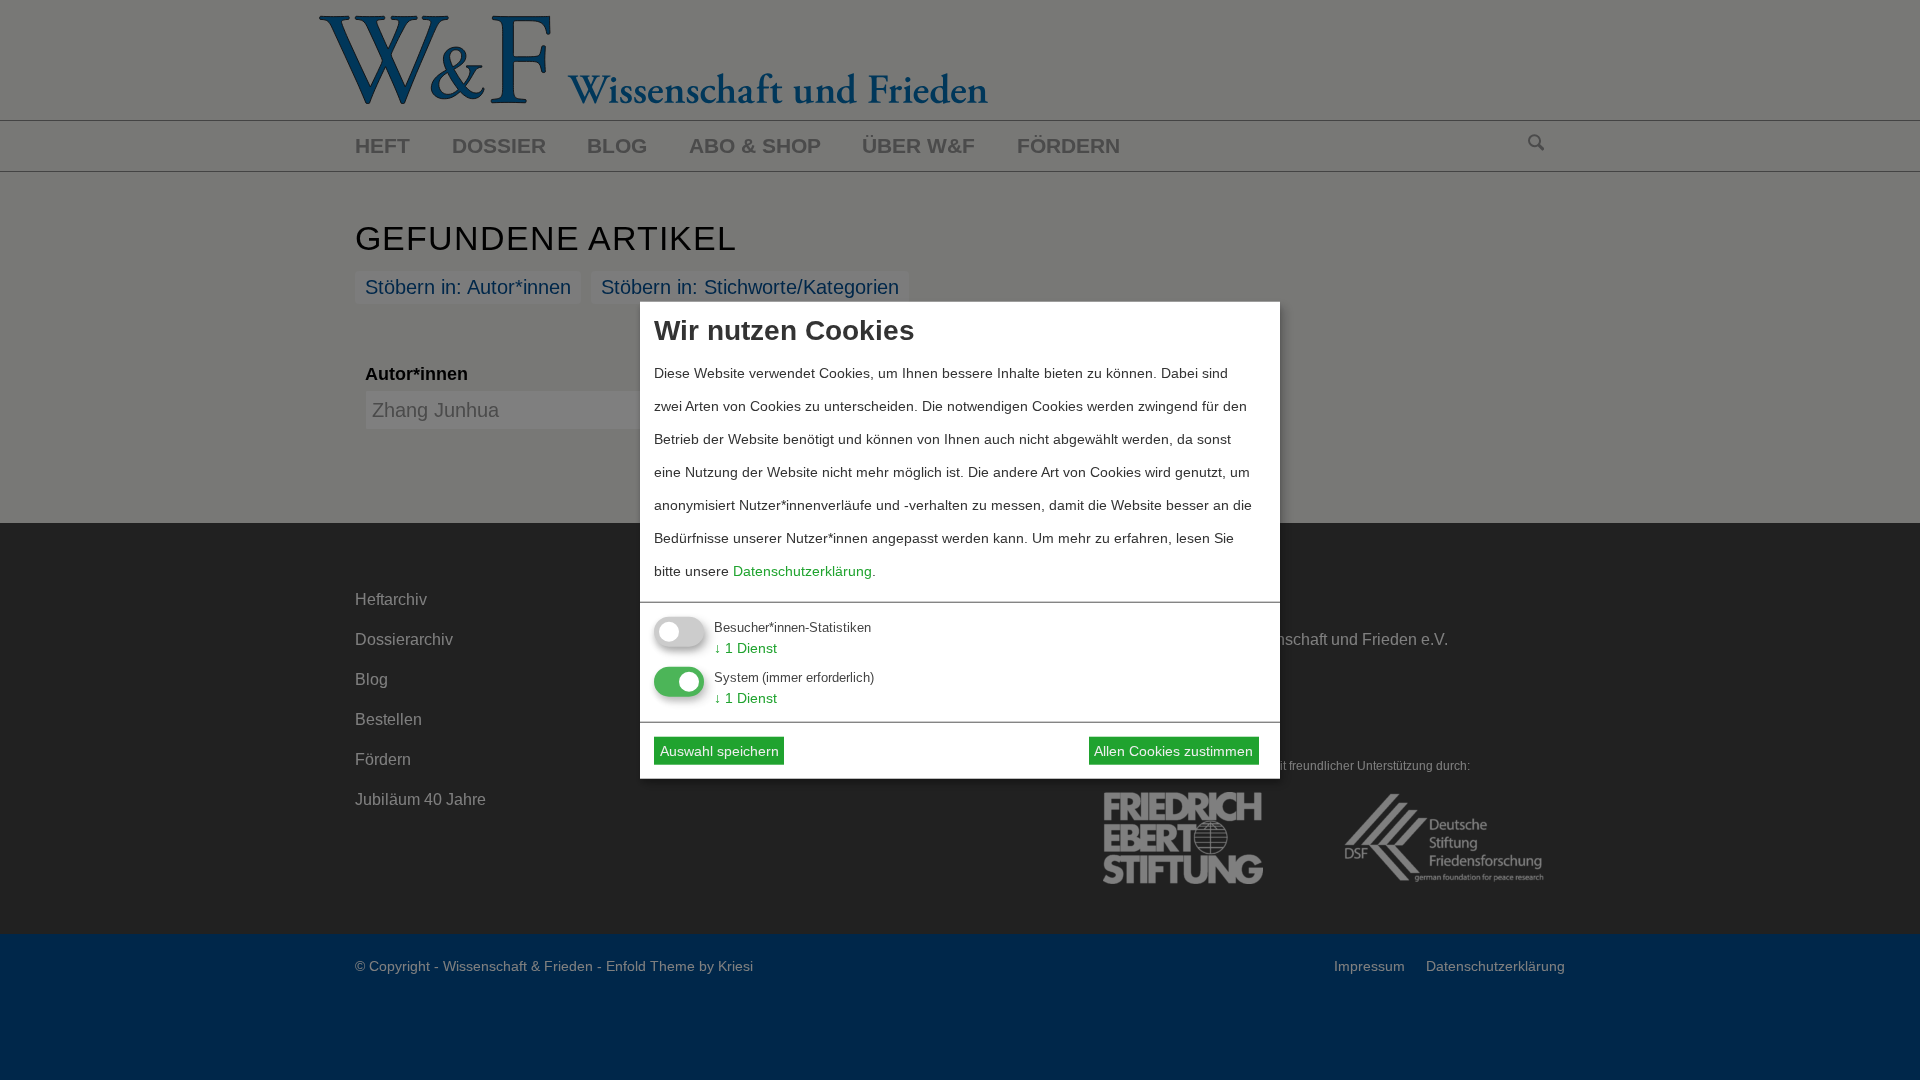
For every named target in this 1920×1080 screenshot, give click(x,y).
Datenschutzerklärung (802, 570)
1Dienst (745, 647)
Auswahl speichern (719, 751)
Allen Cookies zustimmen (1173, 751)
